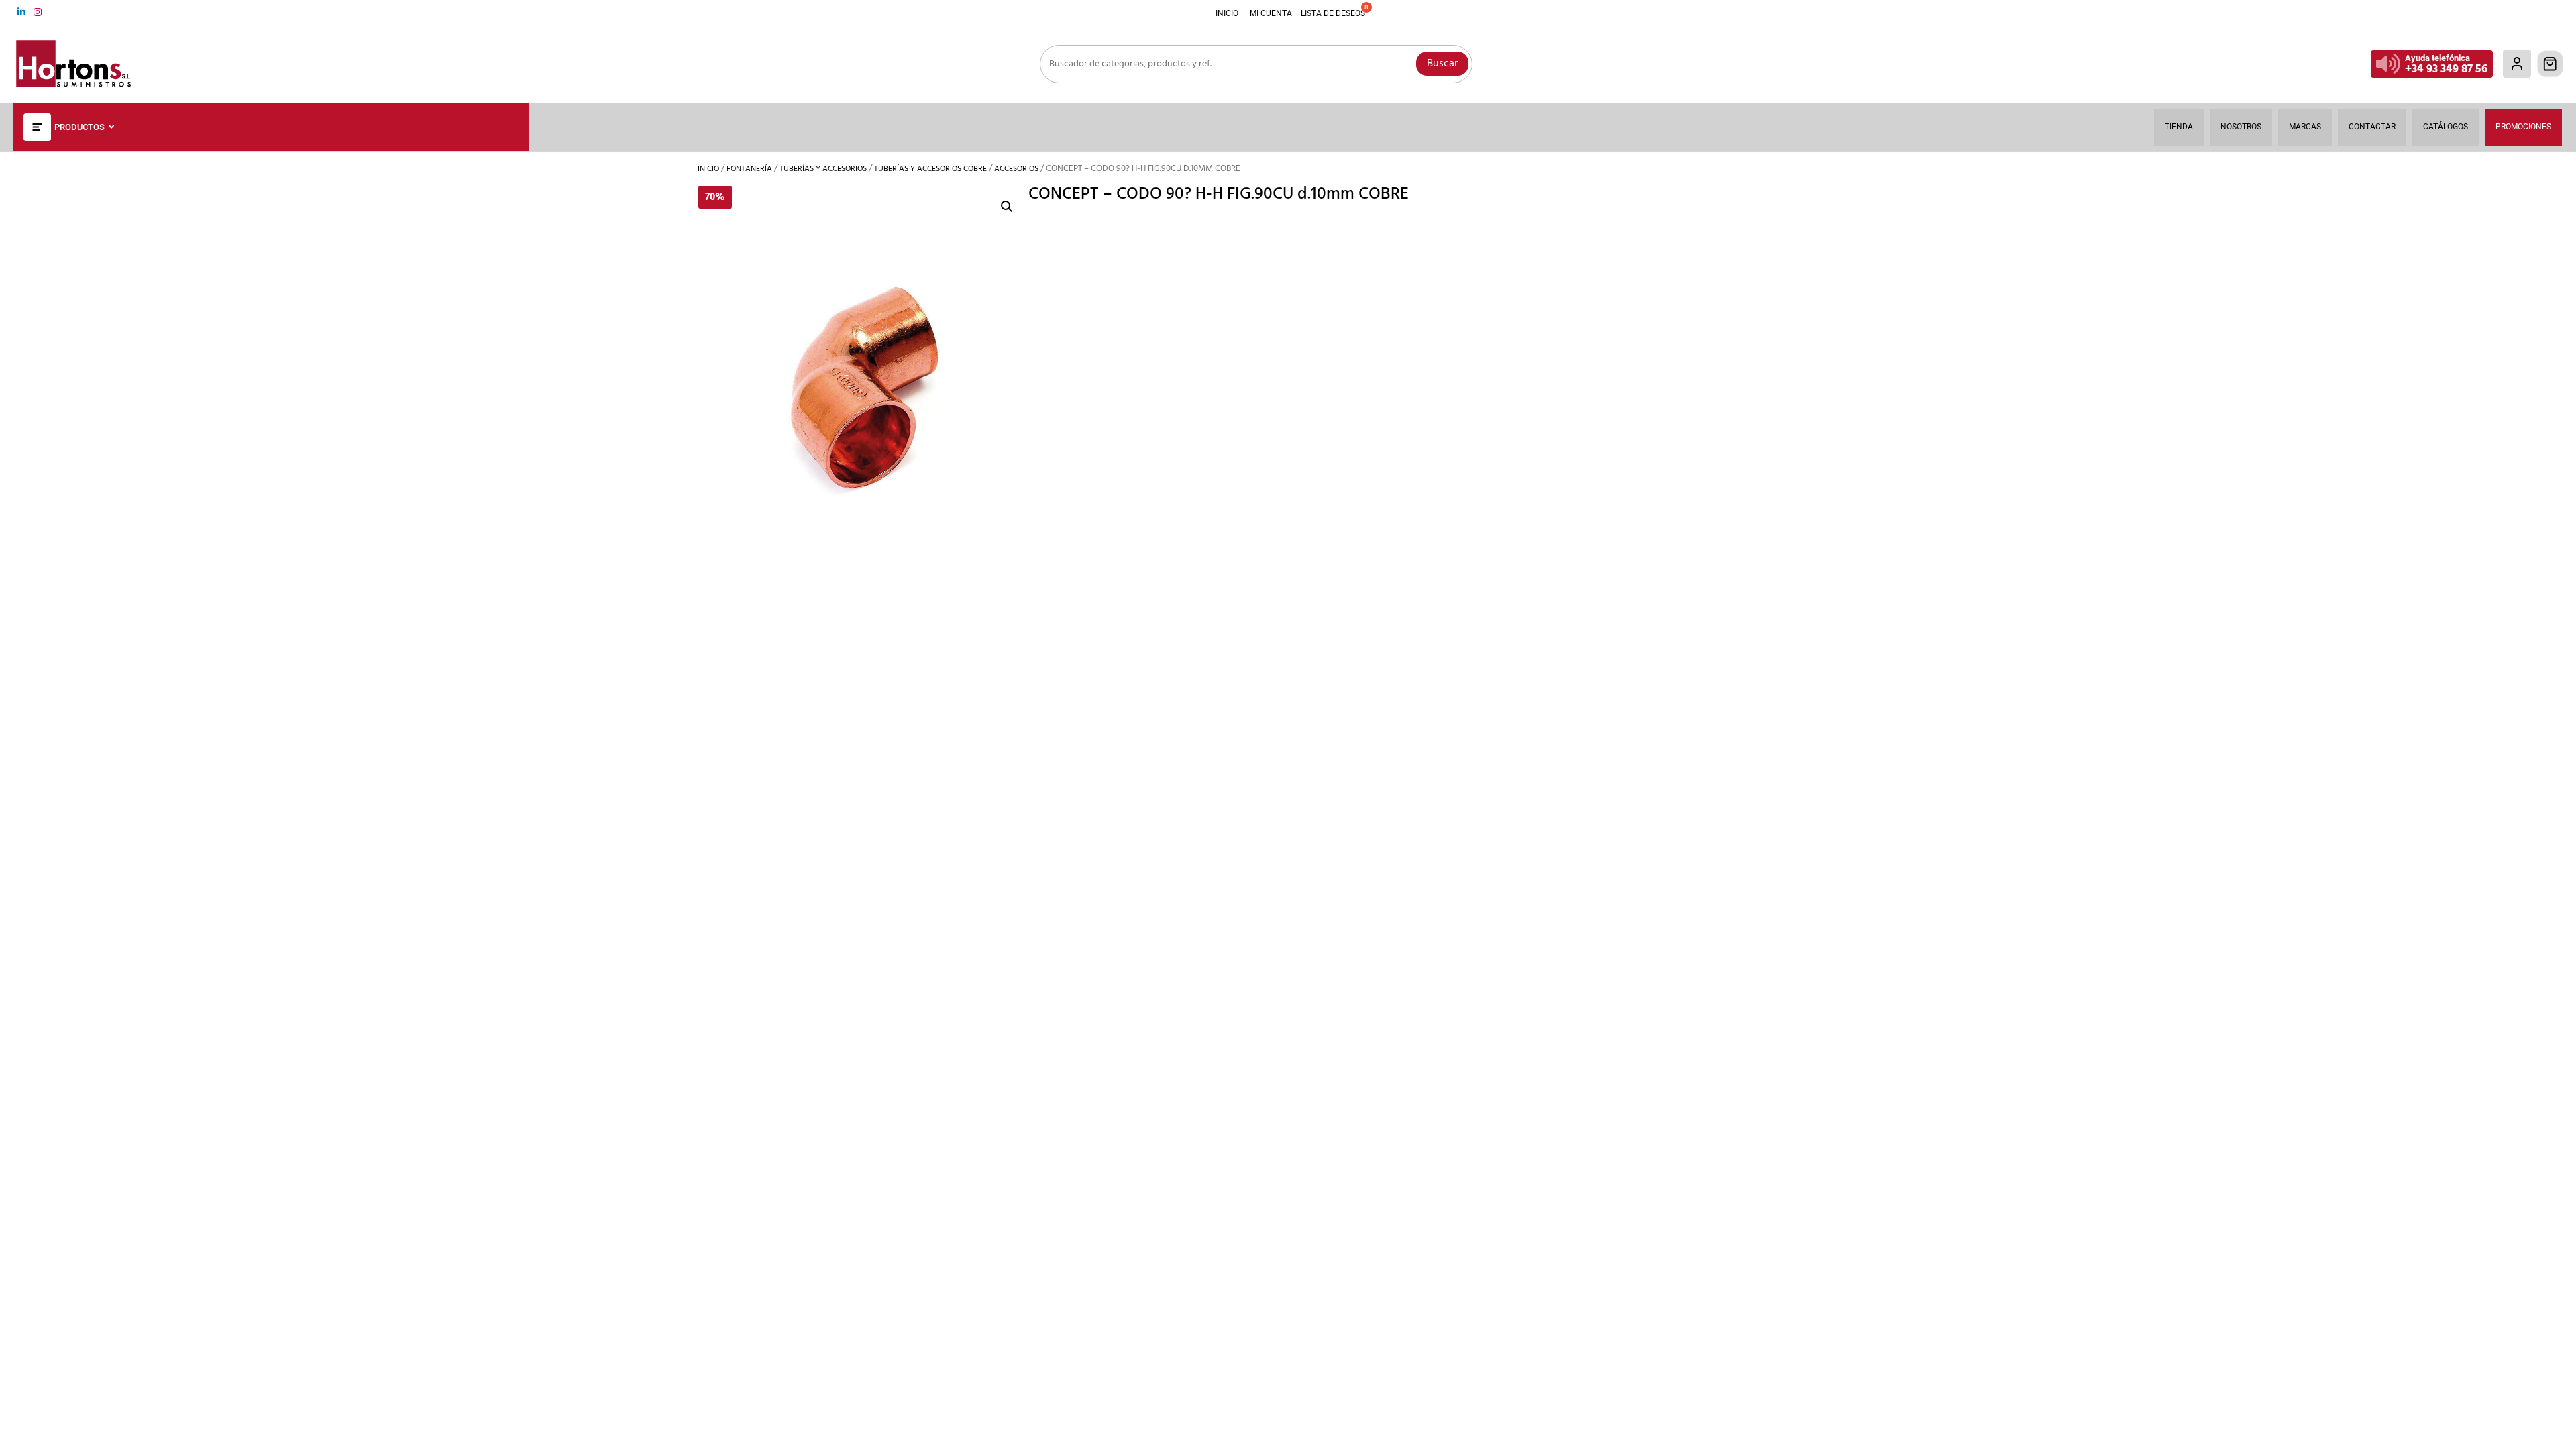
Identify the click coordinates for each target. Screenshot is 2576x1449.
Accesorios (1016, 169)
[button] (1007, 207)
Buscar (1442, 64)
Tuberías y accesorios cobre (930, 169)
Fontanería (749, 169)
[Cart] (2551, 64)
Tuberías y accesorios (823, 169)
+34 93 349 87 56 (2446, 69)
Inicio (708, 169)
